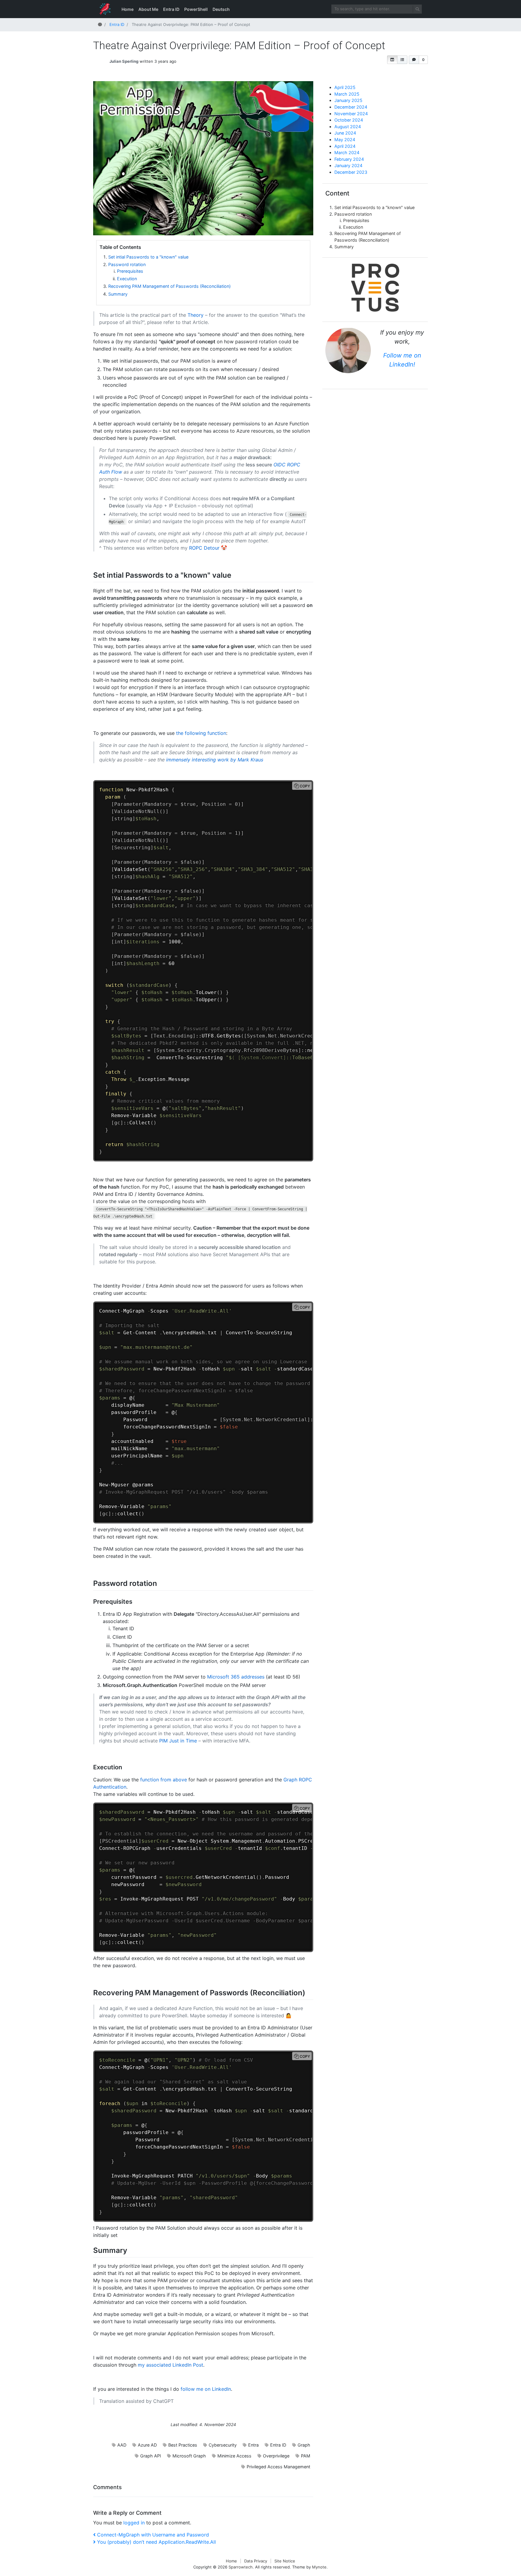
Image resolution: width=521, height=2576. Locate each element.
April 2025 (345, 87)
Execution (127, 279)
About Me (148, 9)
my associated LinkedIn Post (171, 2365)
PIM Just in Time (178, 1741)
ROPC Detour (204, 548)
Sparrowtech (241, 2567)
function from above (164, 1780)
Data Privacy (256, 2561)
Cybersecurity (223, 2445)
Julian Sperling (124, 61)
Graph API (151, 2456)
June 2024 (345, 133)
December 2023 (351, 172)
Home (128, 9)
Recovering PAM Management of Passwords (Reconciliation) (169, 286)
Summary (118, 294)
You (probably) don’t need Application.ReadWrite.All (156, 2542)
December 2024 (351, 107)
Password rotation (127, 264)
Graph (304, 2445)
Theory (196, 315)
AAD (122, 2445)
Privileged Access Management (278, 2467)
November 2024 (351, 114)
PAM (306, 2456)
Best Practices (183, 2445)
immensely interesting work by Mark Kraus (215, 760)
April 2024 (345, 146)
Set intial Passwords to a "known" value (148, 257)
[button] (392, 60)
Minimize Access (234, 2456)
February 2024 (349, 159)
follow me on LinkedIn (206, 2389)
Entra (253, 2445)
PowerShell (196, 9)
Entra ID (171, 9)
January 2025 (348, 100)
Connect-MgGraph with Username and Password (153, 2535)
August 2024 (348, 127)
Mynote (319, 2567)
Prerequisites (130, 271)
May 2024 (345, 140)
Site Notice (285, 2561)
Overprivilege (276, 2456)
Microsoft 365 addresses (236, 1677)
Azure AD (147, 2445)
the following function (201, 733)
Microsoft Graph (189, 2456)
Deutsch (221, 9)
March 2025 (347, 94)
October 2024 (349, 120)
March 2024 (347, 152)
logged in (134, 2523)
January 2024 (348, 165)
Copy (305, 786)
